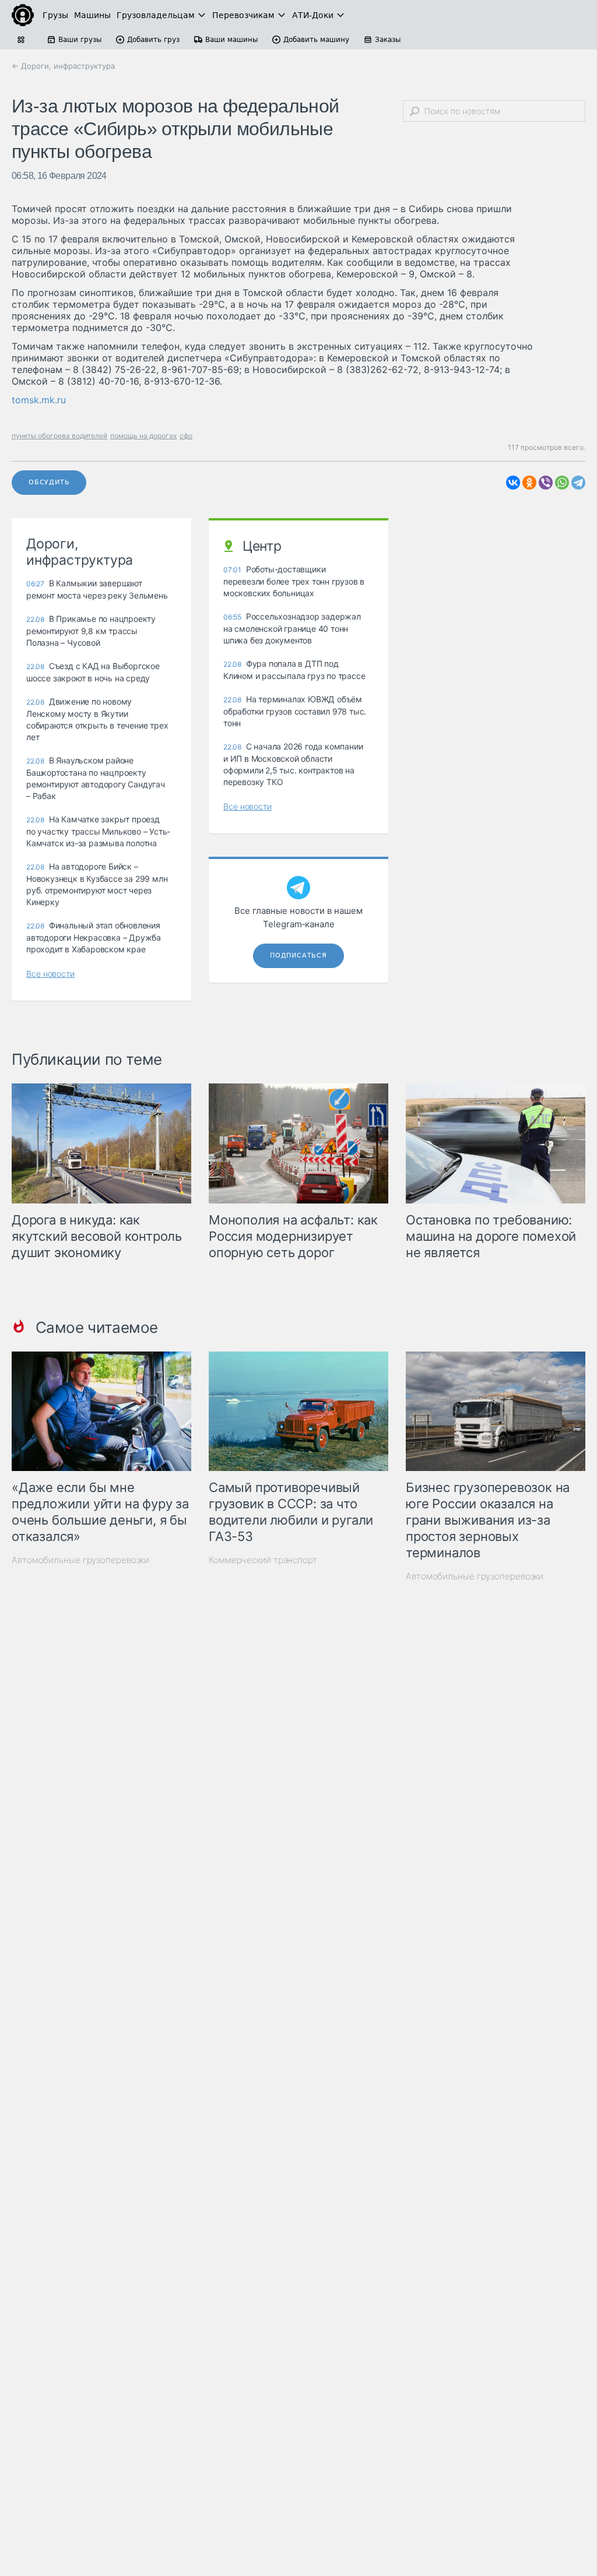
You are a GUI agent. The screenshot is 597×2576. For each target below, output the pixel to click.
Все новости (50, 974)
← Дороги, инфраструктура (63, 66)
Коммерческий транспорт (263, 1560)
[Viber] (546, 483)
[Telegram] (578, 483)
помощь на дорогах (143, 436)
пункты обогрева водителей (59, 436)
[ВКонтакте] (513, 483)
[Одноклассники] (529, 483)
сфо (186, 436)
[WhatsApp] (562, 483)
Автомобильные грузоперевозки (80, 1560)
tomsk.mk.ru (39, 400)
